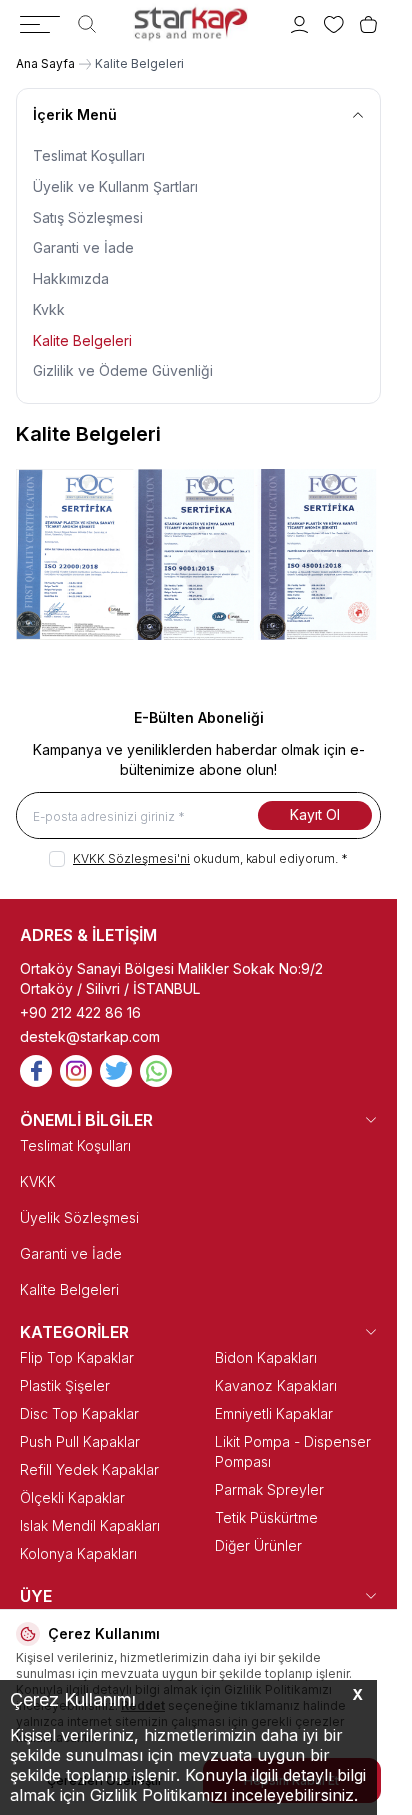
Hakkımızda (71, 278)
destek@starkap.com (90, 1036)
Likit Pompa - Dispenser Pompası (293, 1451)
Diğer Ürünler (258, 1545)
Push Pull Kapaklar (80, 1441)
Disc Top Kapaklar (79, 1413)
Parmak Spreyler (269, 1489)
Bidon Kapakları (266, 1357)
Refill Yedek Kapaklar (89, 1469)
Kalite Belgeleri (82, 340)
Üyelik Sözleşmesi (79, 1217)
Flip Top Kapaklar (77, 1357)
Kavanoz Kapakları (276, 1385)
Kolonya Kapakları (78, 1553)
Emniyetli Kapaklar (274, 1413)
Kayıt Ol (315, 814)
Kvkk (49, 309)
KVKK (38, 1181)
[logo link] (190, 24)
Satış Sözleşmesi (88, 217)
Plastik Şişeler (65, 1385)
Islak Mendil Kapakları (90, 1525)
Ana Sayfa (45, 63)
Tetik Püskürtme (266, 1517)
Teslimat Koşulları (89, 155)
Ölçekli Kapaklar (72, 1497)
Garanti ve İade (83, 247)
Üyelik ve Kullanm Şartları (115, 186)
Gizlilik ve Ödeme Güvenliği (123, 370)
